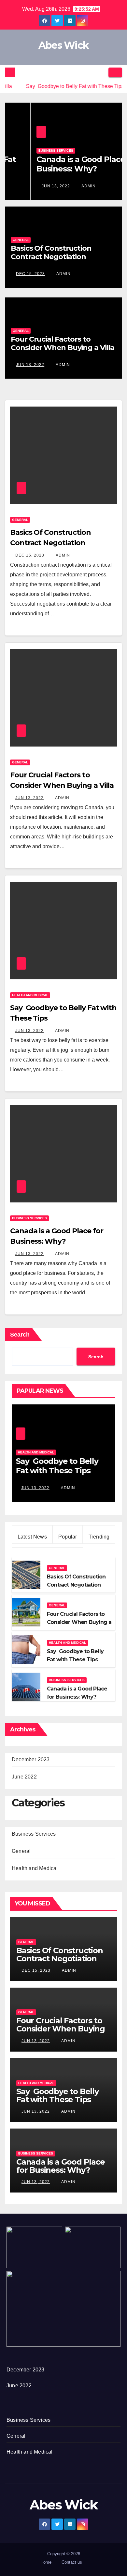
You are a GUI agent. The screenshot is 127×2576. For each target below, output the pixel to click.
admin (62, 186)
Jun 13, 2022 (30, 186)
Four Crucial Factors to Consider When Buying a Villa (63, 343)
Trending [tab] (99, 1537)
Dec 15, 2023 (30, 274)
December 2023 (31, 1759)
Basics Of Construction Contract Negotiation (51, 252)
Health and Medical (30, 995)
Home (46, 2562)
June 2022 (24, 1777)
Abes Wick (64, 45)
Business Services (30, 151)
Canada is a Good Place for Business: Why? (62, 164)
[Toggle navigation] (115, 72)
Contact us (72, 2562)
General (21, 240)
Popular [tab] (68, 1537)
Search (20, 1335)
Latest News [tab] (32, 1537)
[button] (101, 72)
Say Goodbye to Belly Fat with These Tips (57, 2095)
